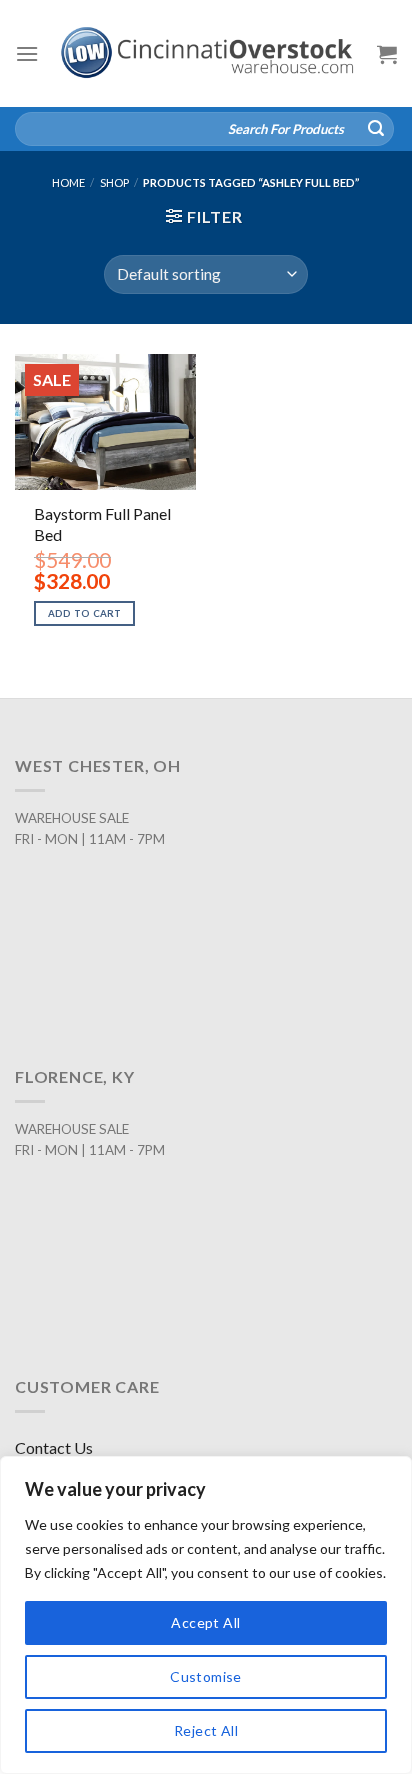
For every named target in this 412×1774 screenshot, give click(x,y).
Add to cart (85, 613)
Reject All (206, 1730)
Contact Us (54, 1447)
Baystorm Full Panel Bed (102, 524)
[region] (206, 1615)
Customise (206, 1676)
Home (68, 182)
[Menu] (27, 53)
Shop (114, 182)
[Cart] (387, 54)
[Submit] (376, 129)
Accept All (205, 1622)
